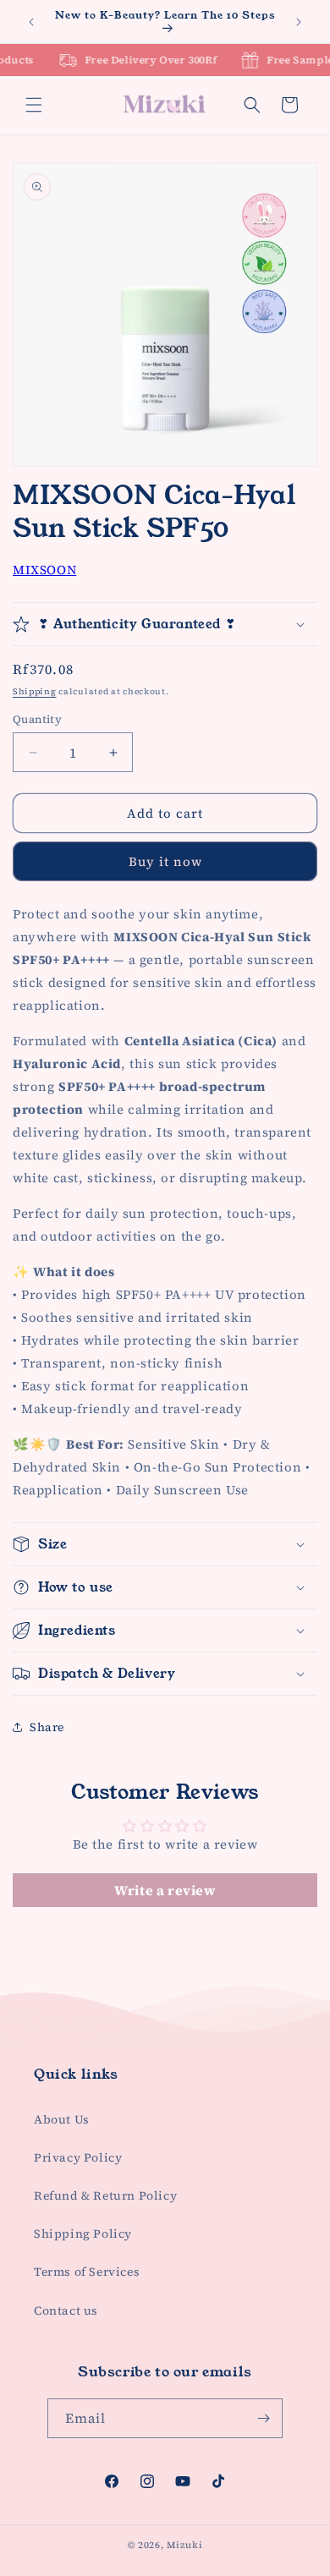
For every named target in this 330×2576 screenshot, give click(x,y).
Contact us (66, 2310)
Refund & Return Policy (105, 2195)
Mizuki (184, 2545)
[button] (34, 105)
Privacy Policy (78, 2157)
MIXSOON (44, 570)
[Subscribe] (263, 2418)
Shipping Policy (83, 2233)
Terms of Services (87, 2272)
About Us (62, 2119)
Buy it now (165, 861)
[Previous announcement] (31, 22)
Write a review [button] (165, 1890)
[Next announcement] (299, 22)
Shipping (35, 691)
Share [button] (47, 1727)
